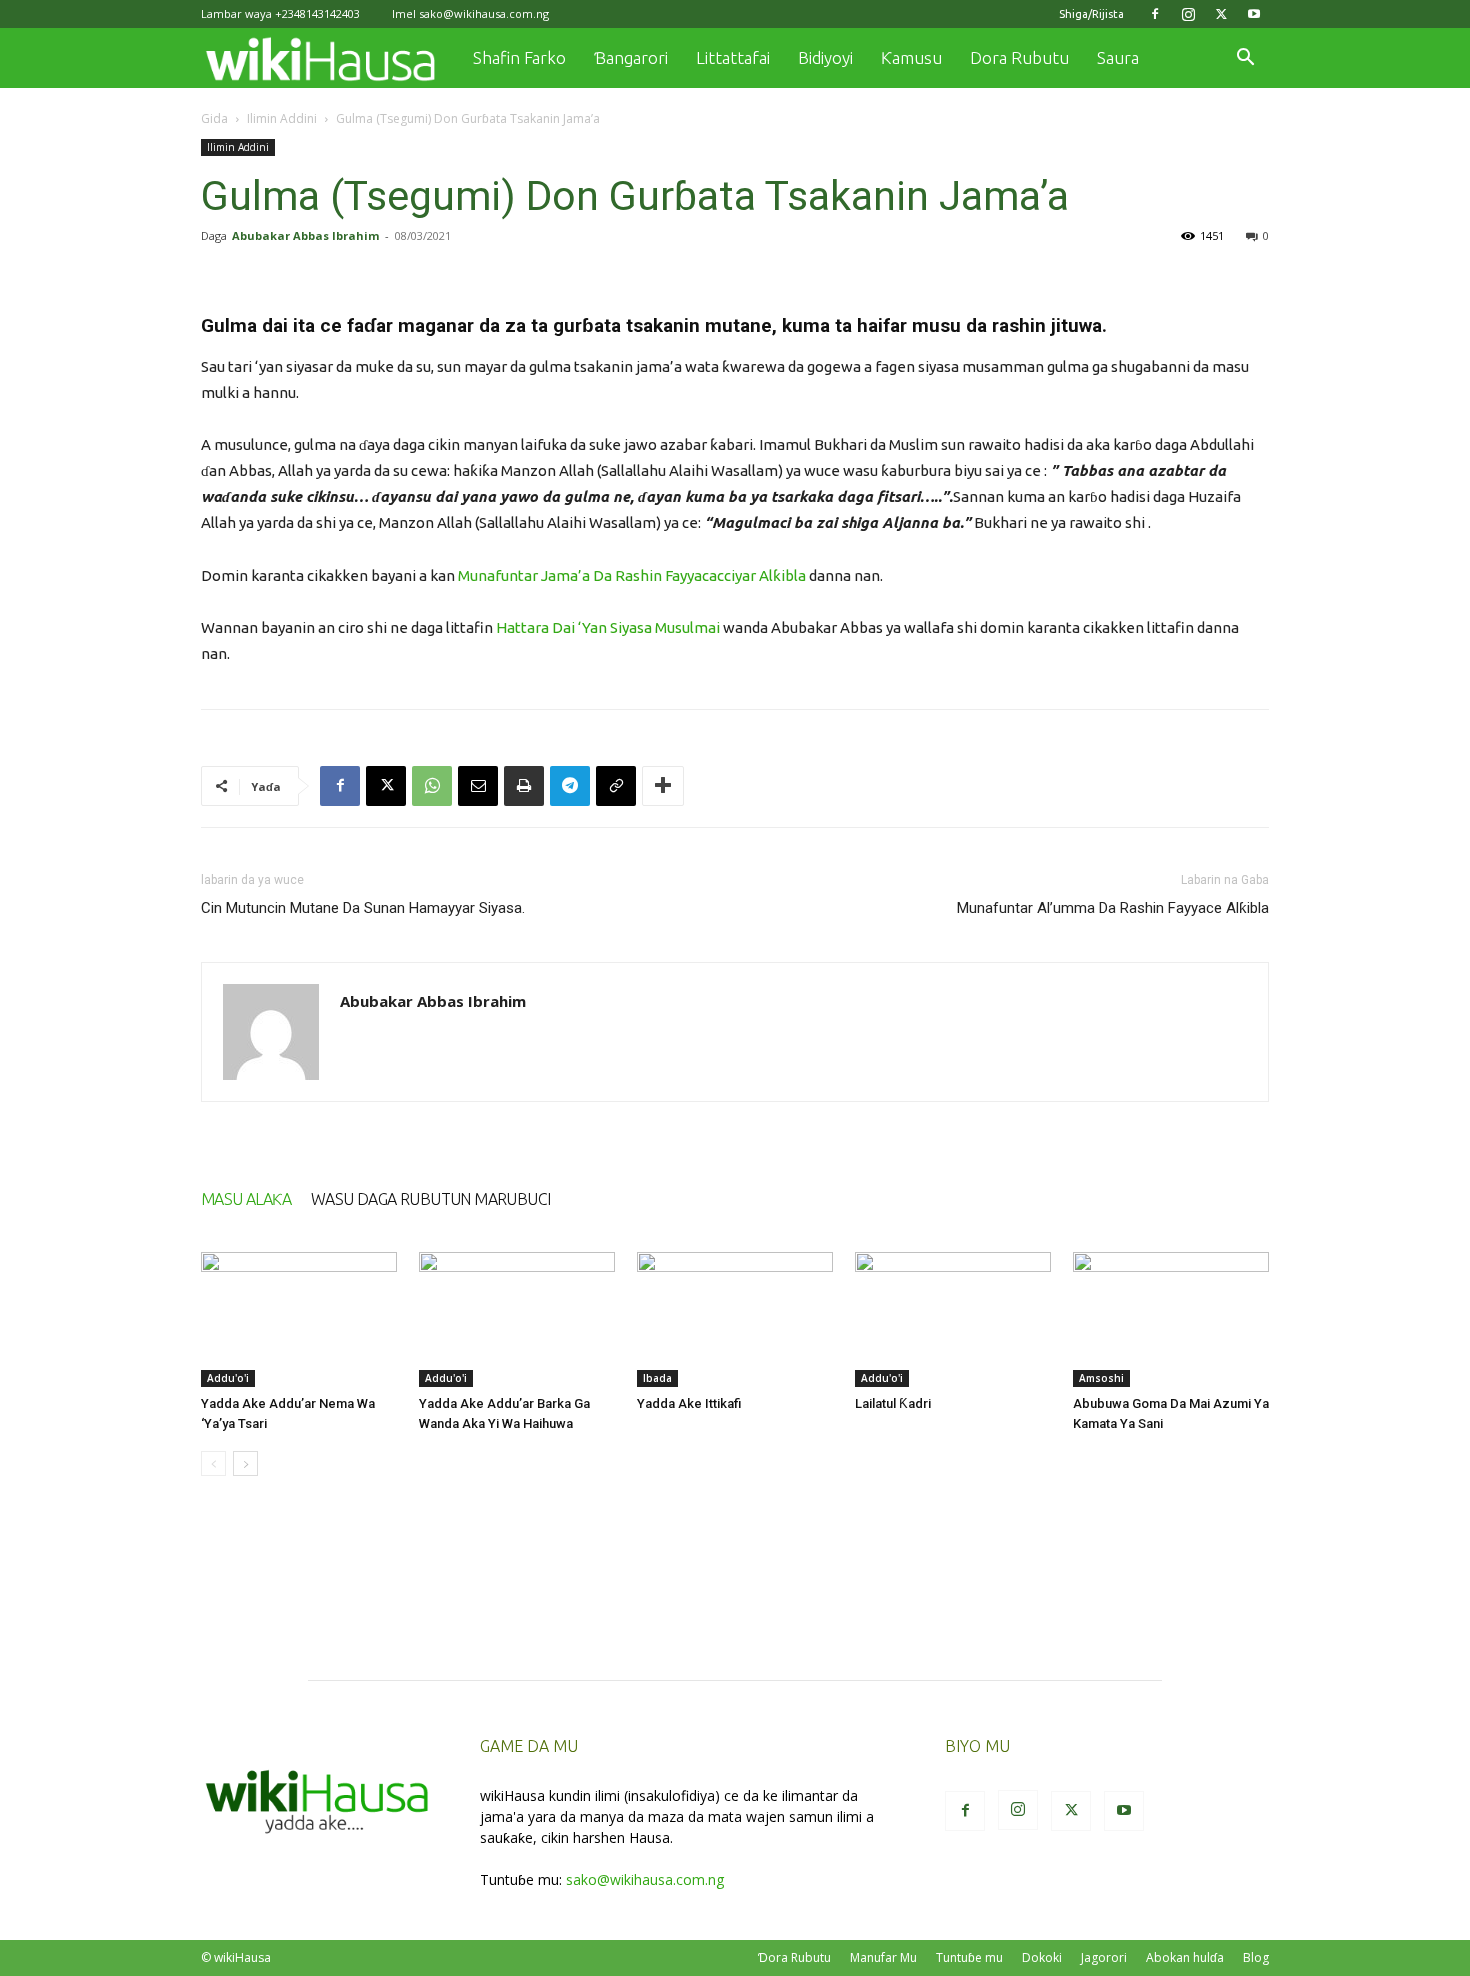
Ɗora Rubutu (794, 1957)
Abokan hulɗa (1185, 1957)
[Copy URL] (616, 786)
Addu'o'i (228, 1378)
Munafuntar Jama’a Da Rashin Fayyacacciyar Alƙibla (632, 575)
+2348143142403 (317, 13)
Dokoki (1042, 1957)
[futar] (524, 786)
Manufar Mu (883, 1957)
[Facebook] (1155, 14)
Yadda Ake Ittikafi (689, 1403)
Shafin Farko (519, 57)
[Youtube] (1254, 14)
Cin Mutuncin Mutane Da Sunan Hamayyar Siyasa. (363, 908)
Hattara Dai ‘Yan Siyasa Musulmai (606, 627)
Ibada (657, 1378)
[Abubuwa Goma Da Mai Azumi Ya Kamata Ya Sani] (1171, 1319)
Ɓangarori (631, 57)
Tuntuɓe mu (969, 1957)
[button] (1245, 59)
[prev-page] (213, 1463)
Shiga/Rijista (1091, 14)
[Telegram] (570, 786)
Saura (1118, 57)
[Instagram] (1188, 14)
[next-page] (245, 1463)
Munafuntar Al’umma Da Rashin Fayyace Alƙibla (1113, 908)
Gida (214, 118)
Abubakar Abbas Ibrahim (305, 235)
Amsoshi (1101, 1378)
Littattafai (733, 57)
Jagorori (1104, 1957)
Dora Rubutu (1019, 57)
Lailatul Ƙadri (893, 1403)
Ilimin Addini (282, 118)
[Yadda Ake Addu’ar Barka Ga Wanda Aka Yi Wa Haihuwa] (517, 1319)
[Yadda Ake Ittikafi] (735, 1319)
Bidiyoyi (825, 57)
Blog (1256, 1957)
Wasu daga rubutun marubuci (430, 1199)
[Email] (478, 786)
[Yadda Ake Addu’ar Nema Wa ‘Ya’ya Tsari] (299, 1319)
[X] (1221, 14)
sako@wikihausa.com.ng (484, 13)
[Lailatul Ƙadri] (953, 1319)
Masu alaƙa (246, 1199)
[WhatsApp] (432, 786)
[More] (663, 786)
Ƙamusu (911, 57)
